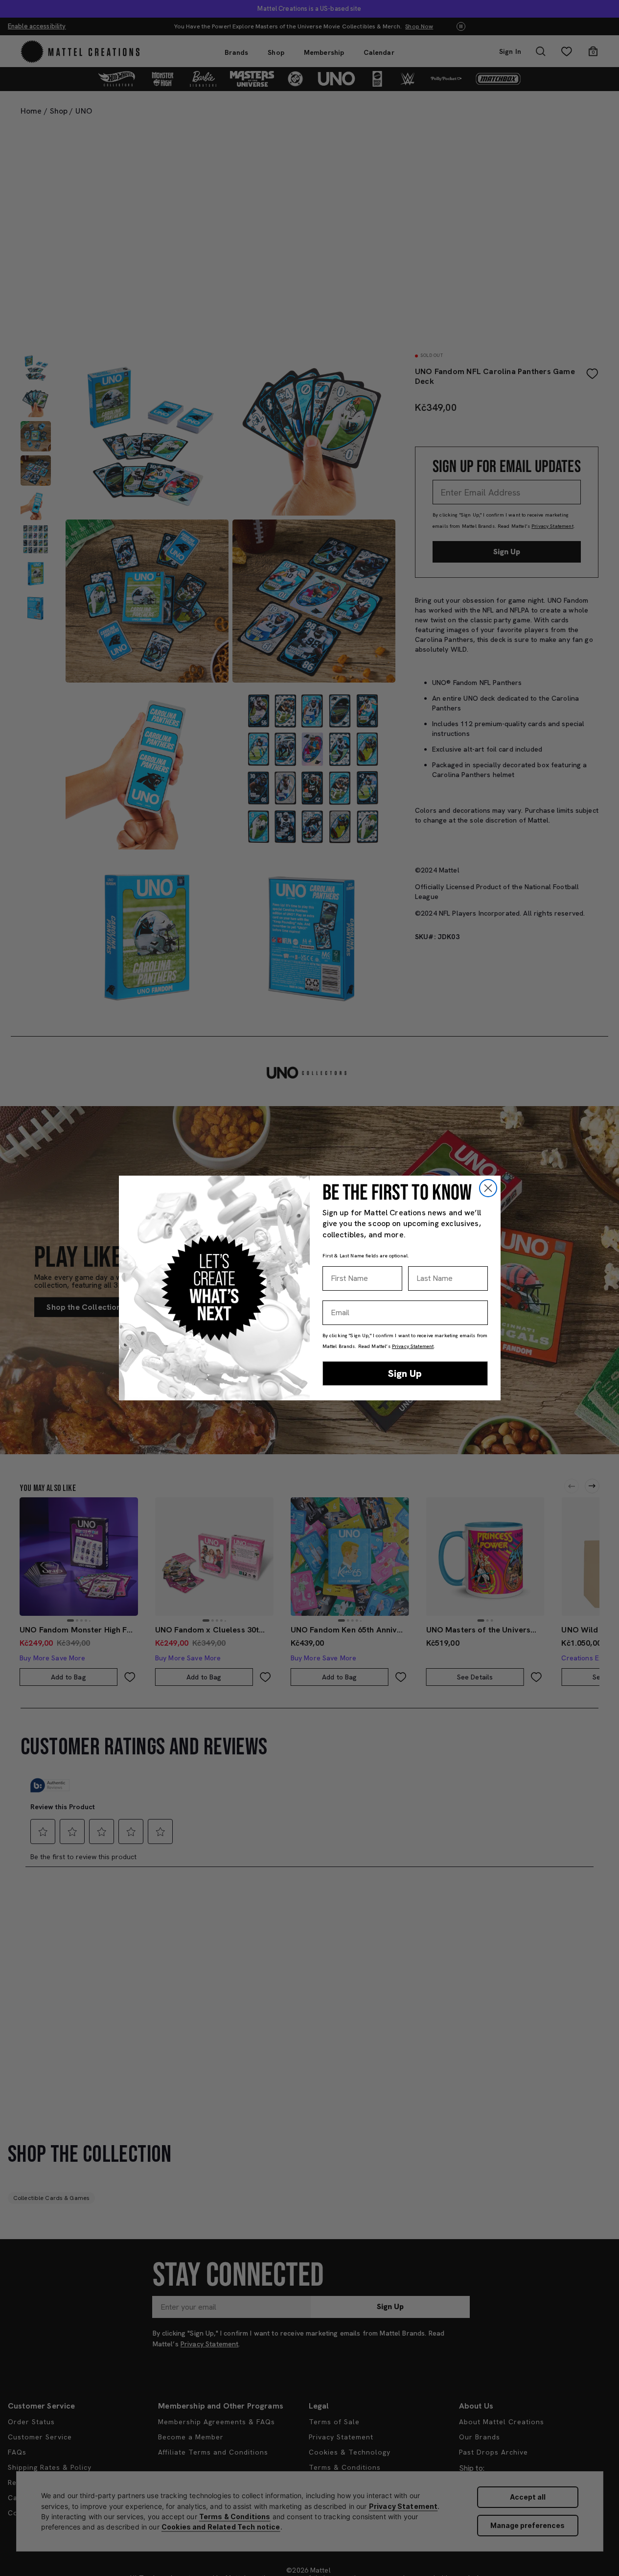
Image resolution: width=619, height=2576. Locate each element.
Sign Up (405, 1373)
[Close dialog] (488, 1188)
